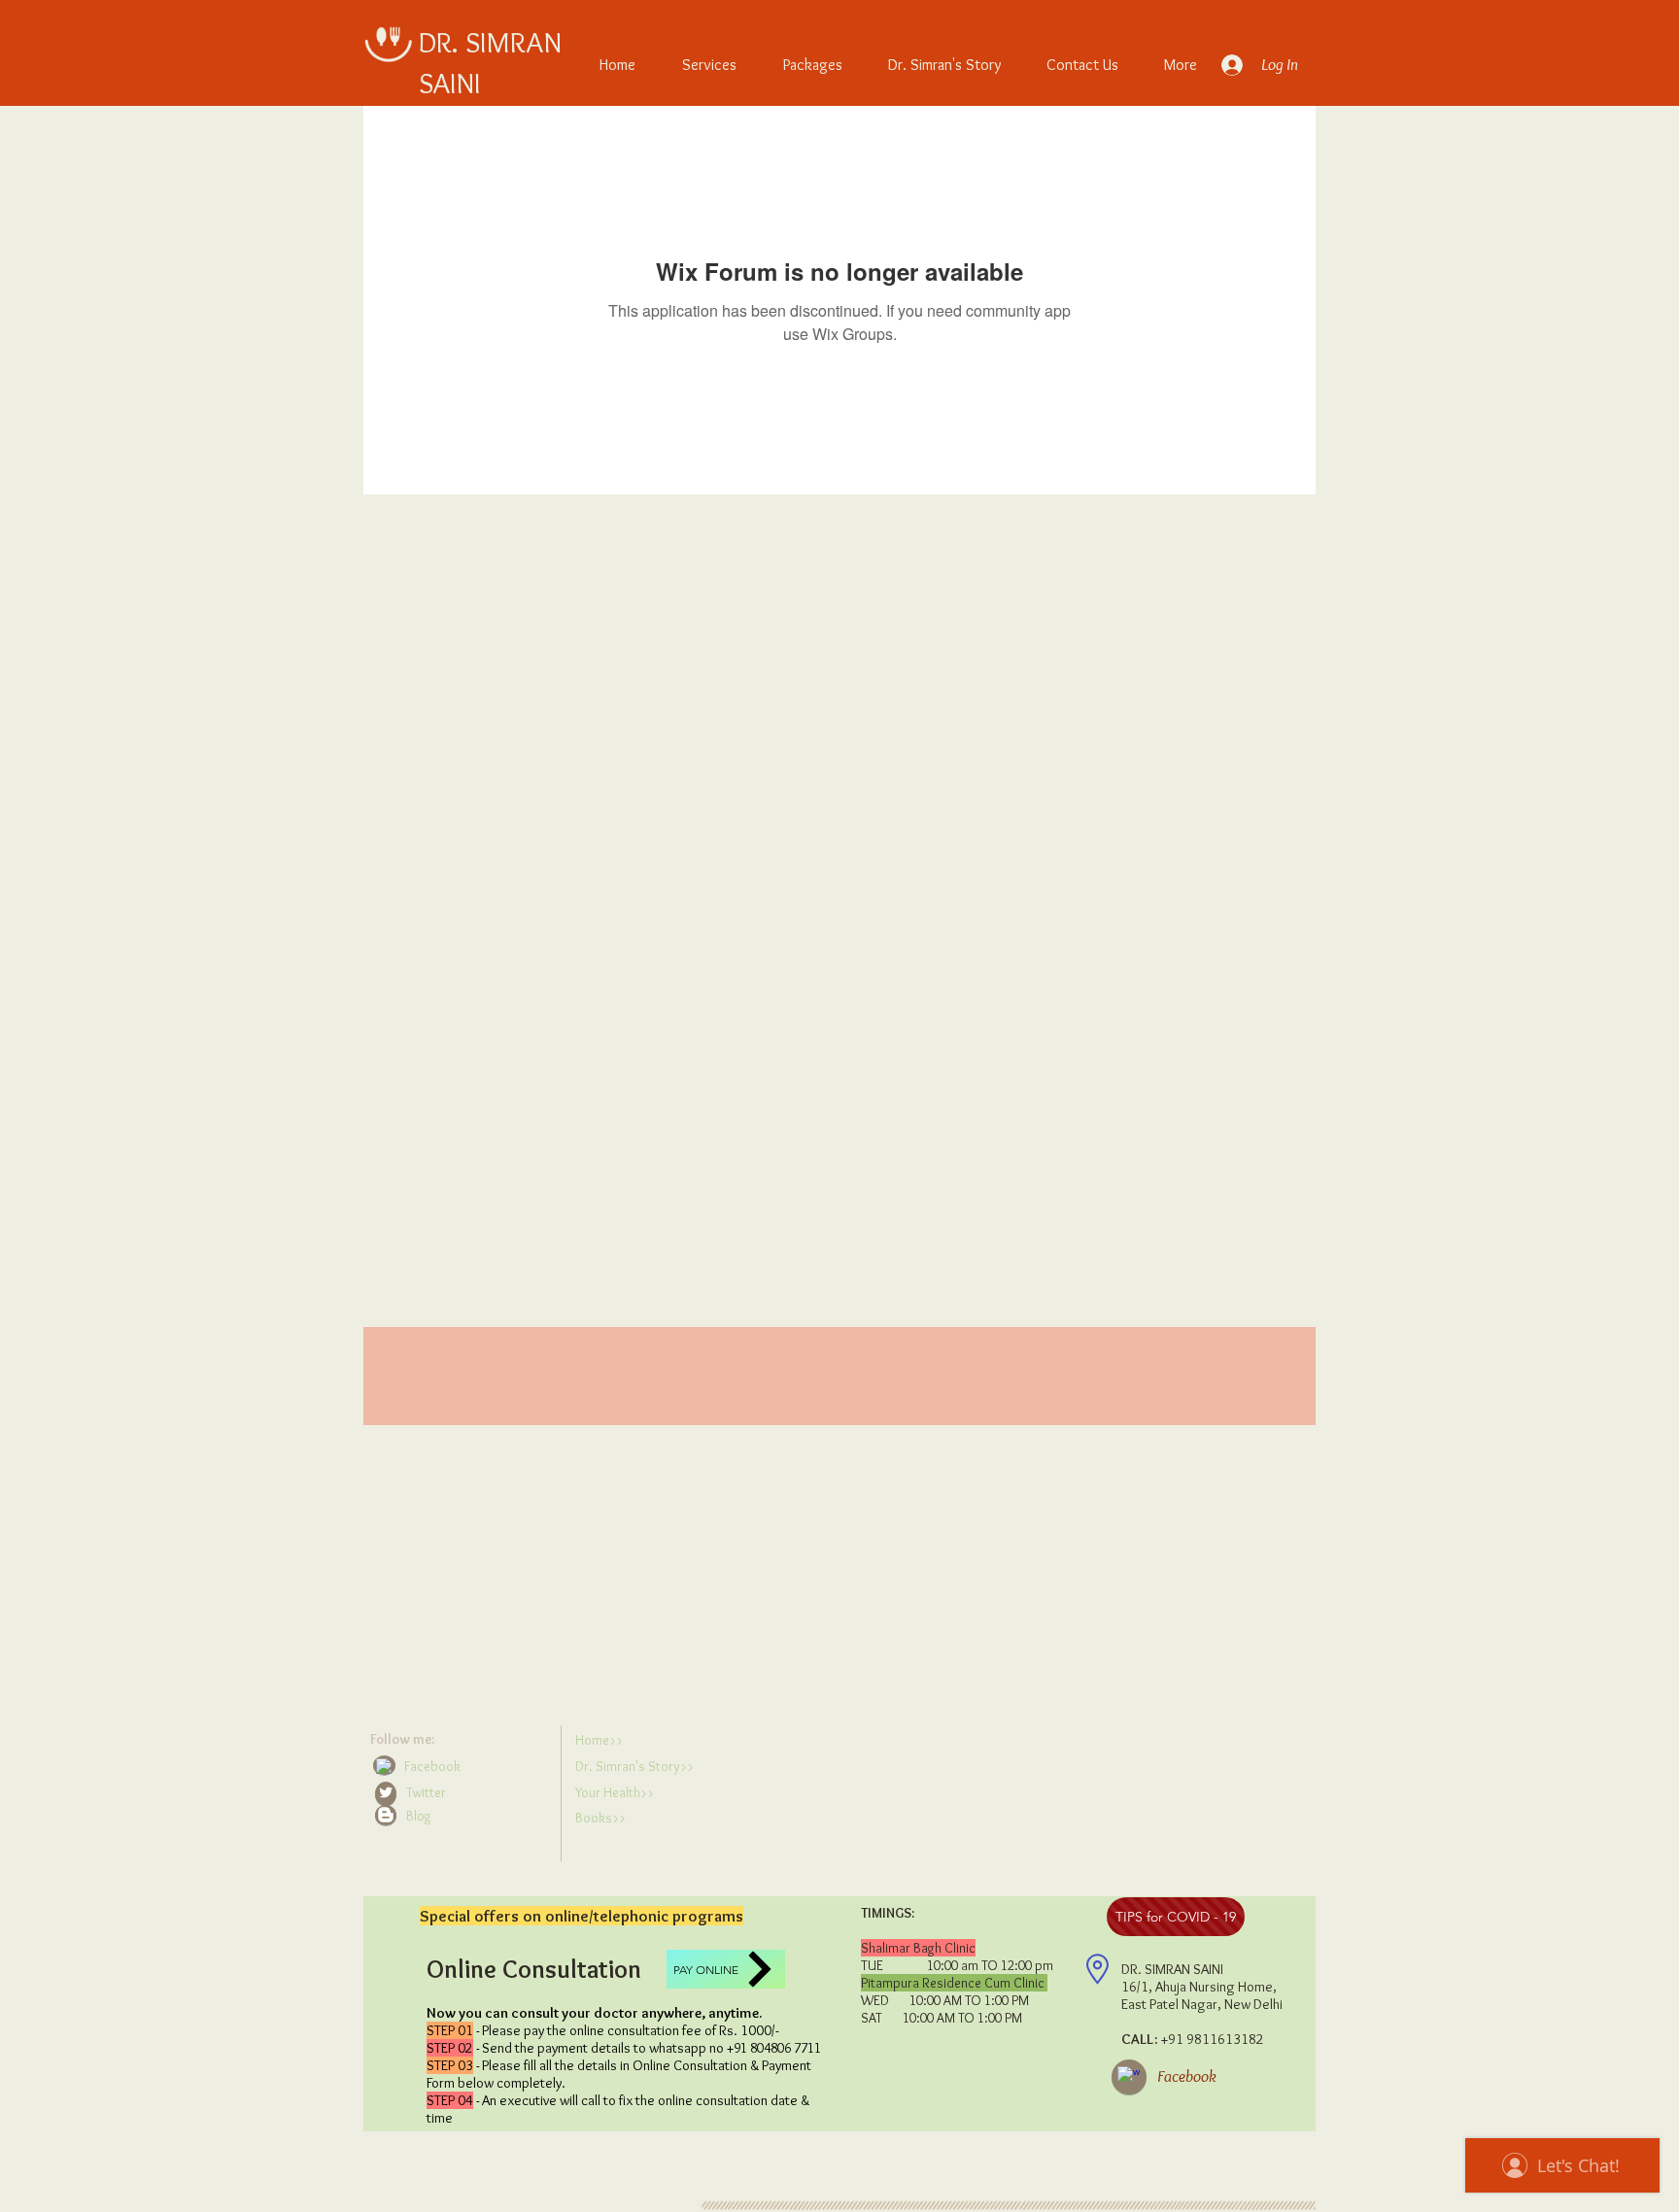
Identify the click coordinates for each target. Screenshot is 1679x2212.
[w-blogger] (386, 1815)
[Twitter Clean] (386, 1792)
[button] (462, 1816)
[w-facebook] (384, 1766)
